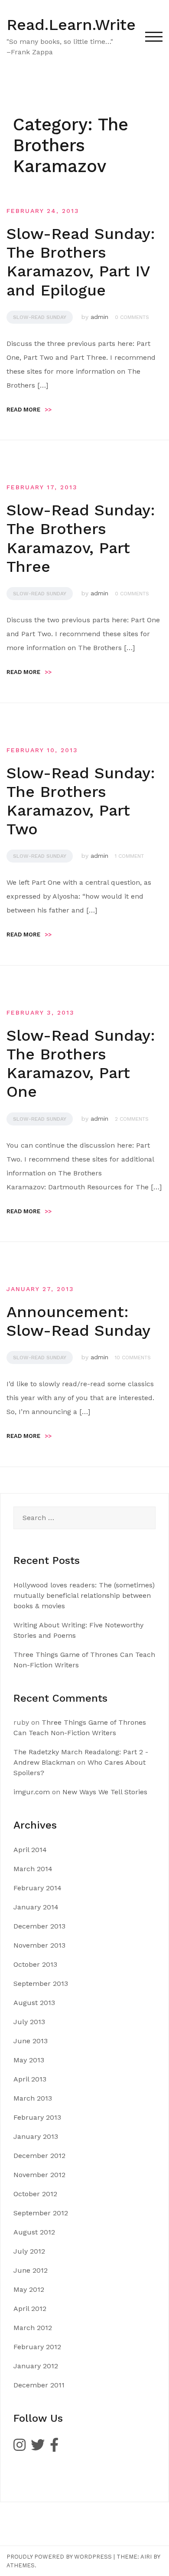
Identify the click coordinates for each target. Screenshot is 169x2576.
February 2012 (37, 2347)
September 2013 (41, 1983)
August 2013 (34, 2003)
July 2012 (29, 2251)
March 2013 (33, 2098)
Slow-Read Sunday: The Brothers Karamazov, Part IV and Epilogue (81, 262)
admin (99, 317)
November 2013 (39, 1945)
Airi (146, 2557)
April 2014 (30, 1850)
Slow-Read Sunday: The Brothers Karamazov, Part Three (81, 538)
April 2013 (30, 2079)
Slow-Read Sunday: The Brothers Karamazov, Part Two (81, 801)
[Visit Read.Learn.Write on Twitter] (38, 2448)
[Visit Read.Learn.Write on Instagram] (19, 2448)
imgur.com (32, 1792)
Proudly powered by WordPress (59, 2557)
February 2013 (37, 2117)
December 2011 (39, 2385)
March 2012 (33, 2328)
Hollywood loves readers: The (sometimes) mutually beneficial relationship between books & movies (84, 1595)
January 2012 (36, 2366)
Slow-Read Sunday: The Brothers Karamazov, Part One (81, 1064)
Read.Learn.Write (71, 25)
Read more (29, 410)
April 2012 (30, 2309)
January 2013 (36, 2136)
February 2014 (37, 1888)
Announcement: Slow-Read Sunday (78, 1321)
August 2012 (34, 2232)
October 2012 (35, 2194)
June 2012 (31, 2270)
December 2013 (39, 1926)
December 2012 (39, 2156)
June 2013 (31, 2041)
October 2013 (35, 1964)
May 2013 (29, 2060)
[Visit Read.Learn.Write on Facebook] (54, 2448)
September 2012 (41, 2213)
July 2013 (29, 2022)
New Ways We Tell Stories (105, 1792)
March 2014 (33, 1869)
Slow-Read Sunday (40, 317)
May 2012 (29, 2289)
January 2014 (36, 1907)
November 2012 (39, 2175)
